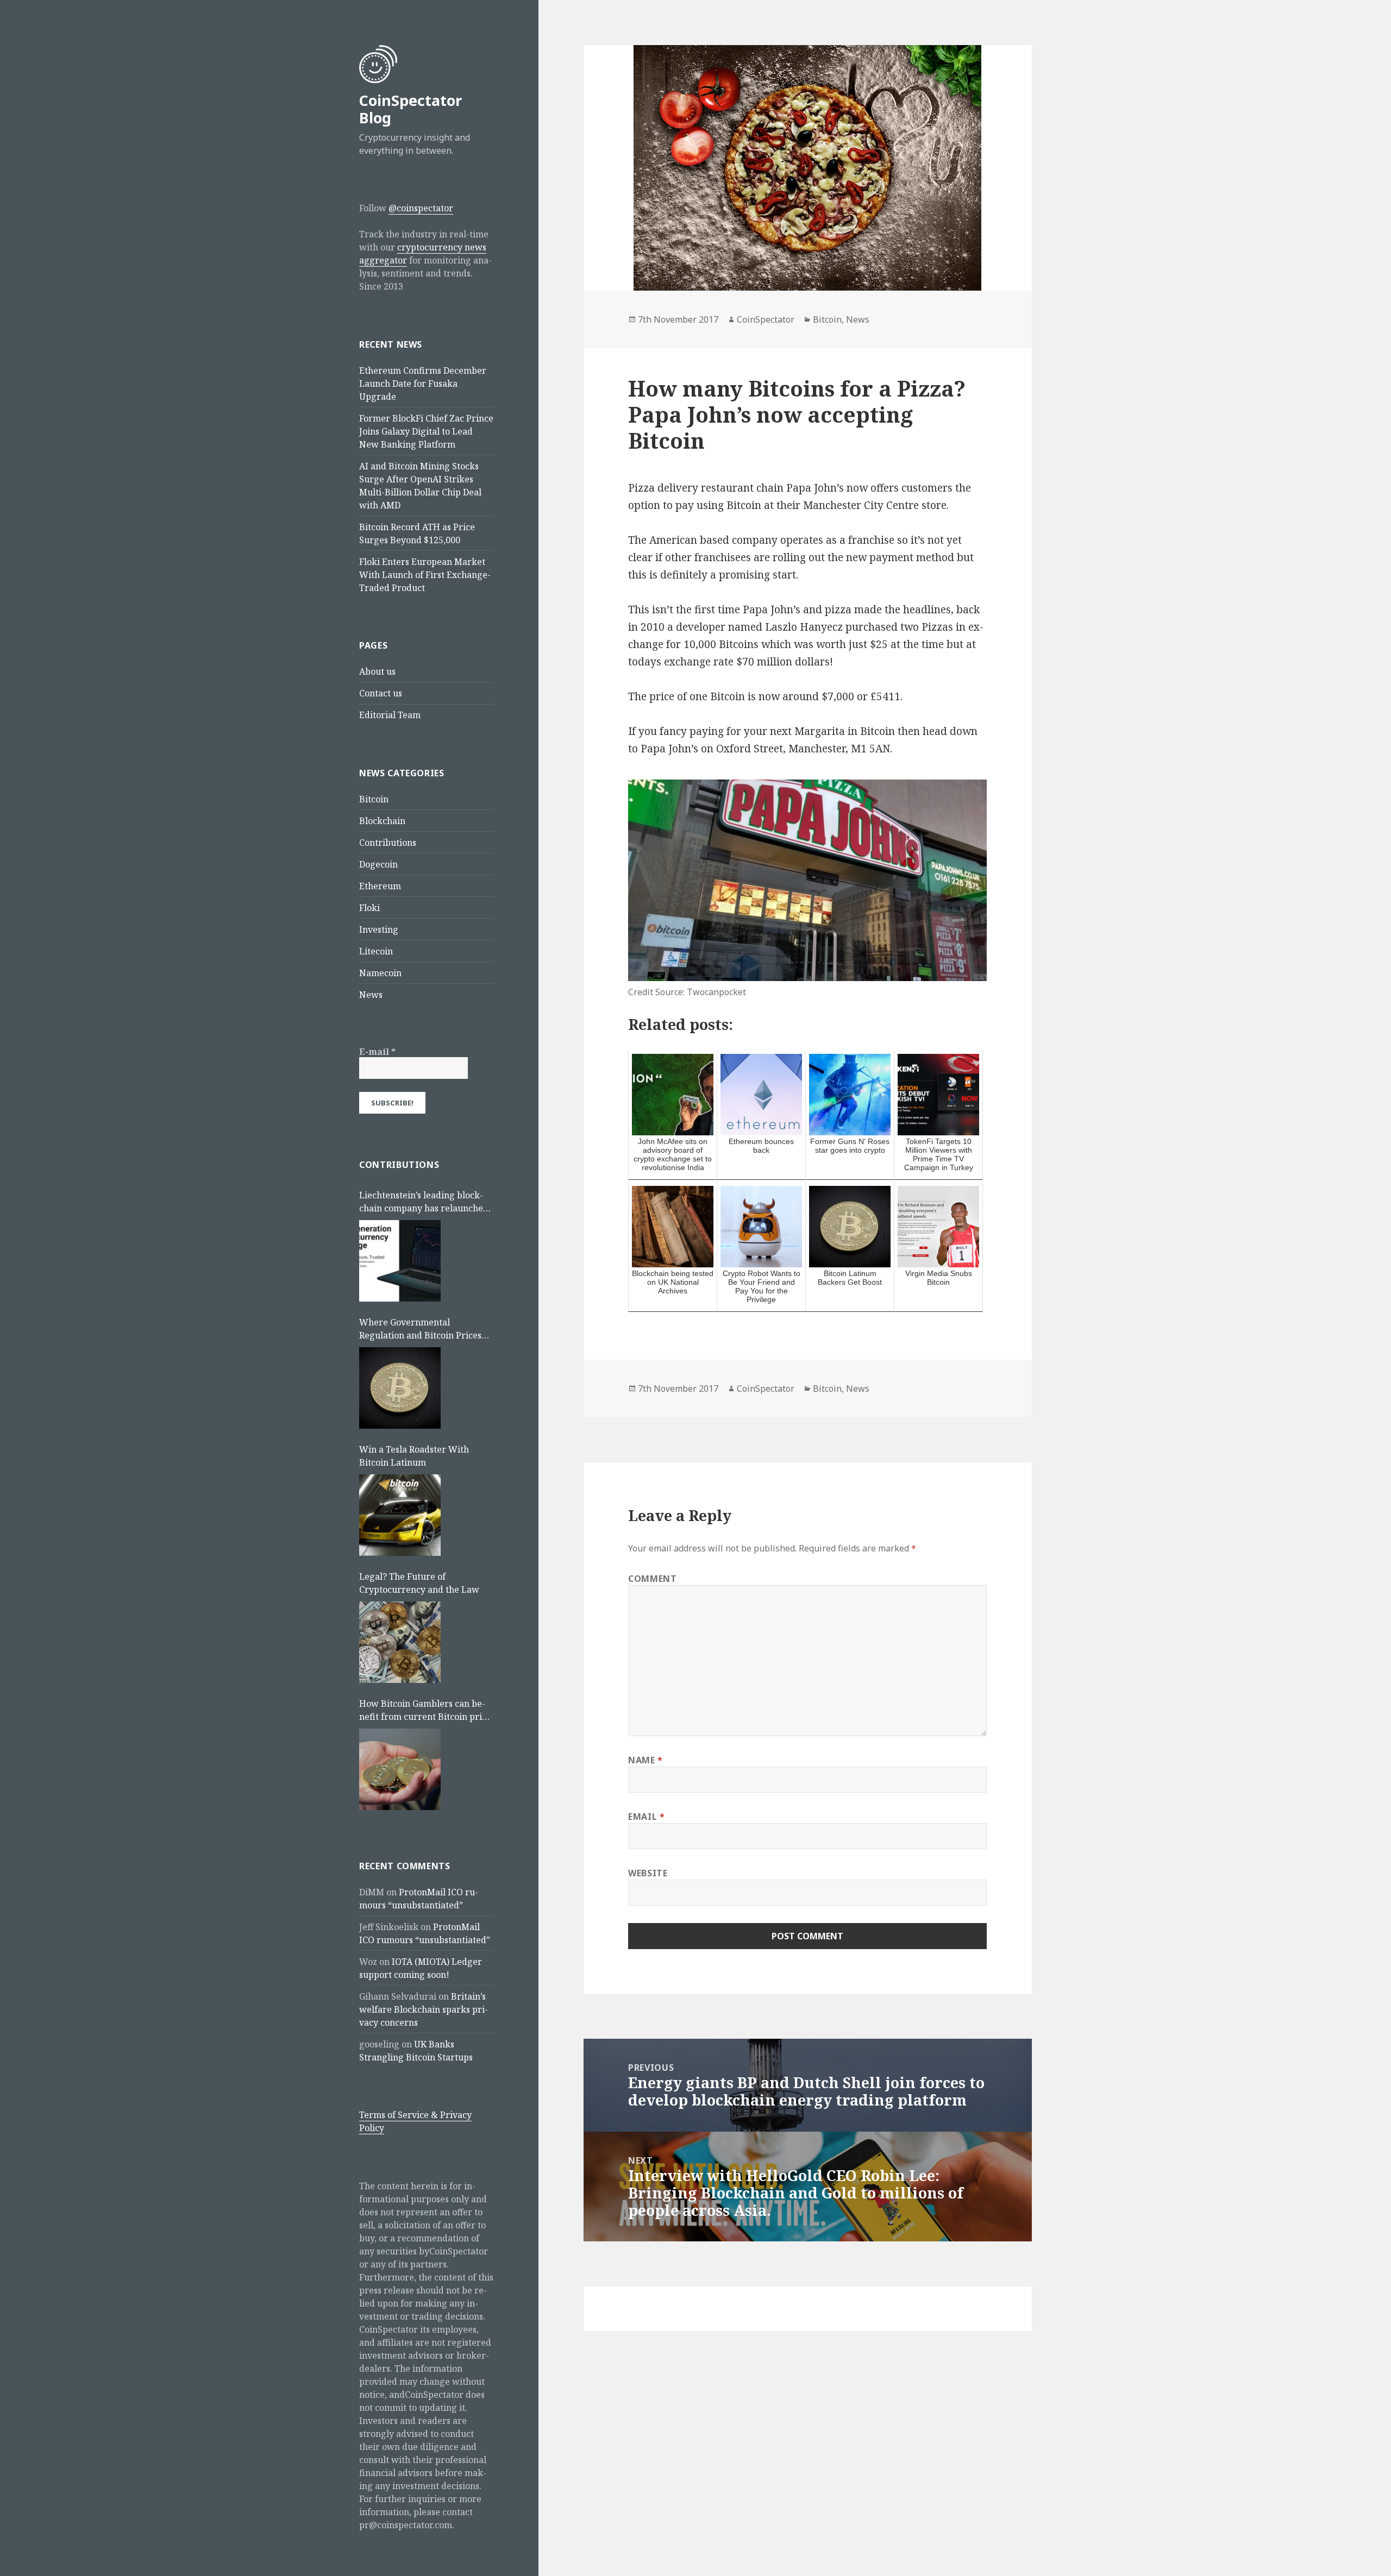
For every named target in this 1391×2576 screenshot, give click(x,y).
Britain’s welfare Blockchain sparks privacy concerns (424, 2009)
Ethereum (380, 886)
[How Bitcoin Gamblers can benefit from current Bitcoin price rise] (400, 1769)
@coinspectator (421, 208)
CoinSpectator (766, 319)
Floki (369, 908)
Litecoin (376, 951)
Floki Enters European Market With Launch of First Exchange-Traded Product (425, 575)
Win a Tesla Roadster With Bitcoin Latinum (414, 1456)
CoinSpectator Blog (411, 109)
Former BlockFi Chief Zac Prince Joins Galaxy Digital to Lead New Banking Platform (426, 431)
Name (646, 1760)
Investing (379, 929)
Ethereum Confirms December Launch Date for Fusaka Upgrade (423, 384)
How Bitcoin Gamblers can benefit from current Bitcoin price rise (425, 1710)
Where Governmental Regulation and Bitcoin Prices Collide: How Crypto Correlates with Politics (424, 1329)
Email (646, 1817)
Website (648, 1873)
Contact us (381, 693)
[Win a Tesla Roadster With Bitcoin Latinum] (400, 1515)
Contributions (388, 843)
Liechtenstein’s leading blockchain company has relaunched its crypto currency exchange (424, 1202)
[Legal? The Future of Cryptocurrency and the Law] (400, 1642)
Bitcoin (374, 799)
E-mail (377, 1052)
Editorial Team (390, 715)
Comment (652, 1579)
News (371, 995)
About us (377, 671)
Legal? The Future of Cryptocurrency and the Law (419, 1583)
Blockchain (382, 821)
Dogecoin (378, 864)
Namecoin (380, 973)
